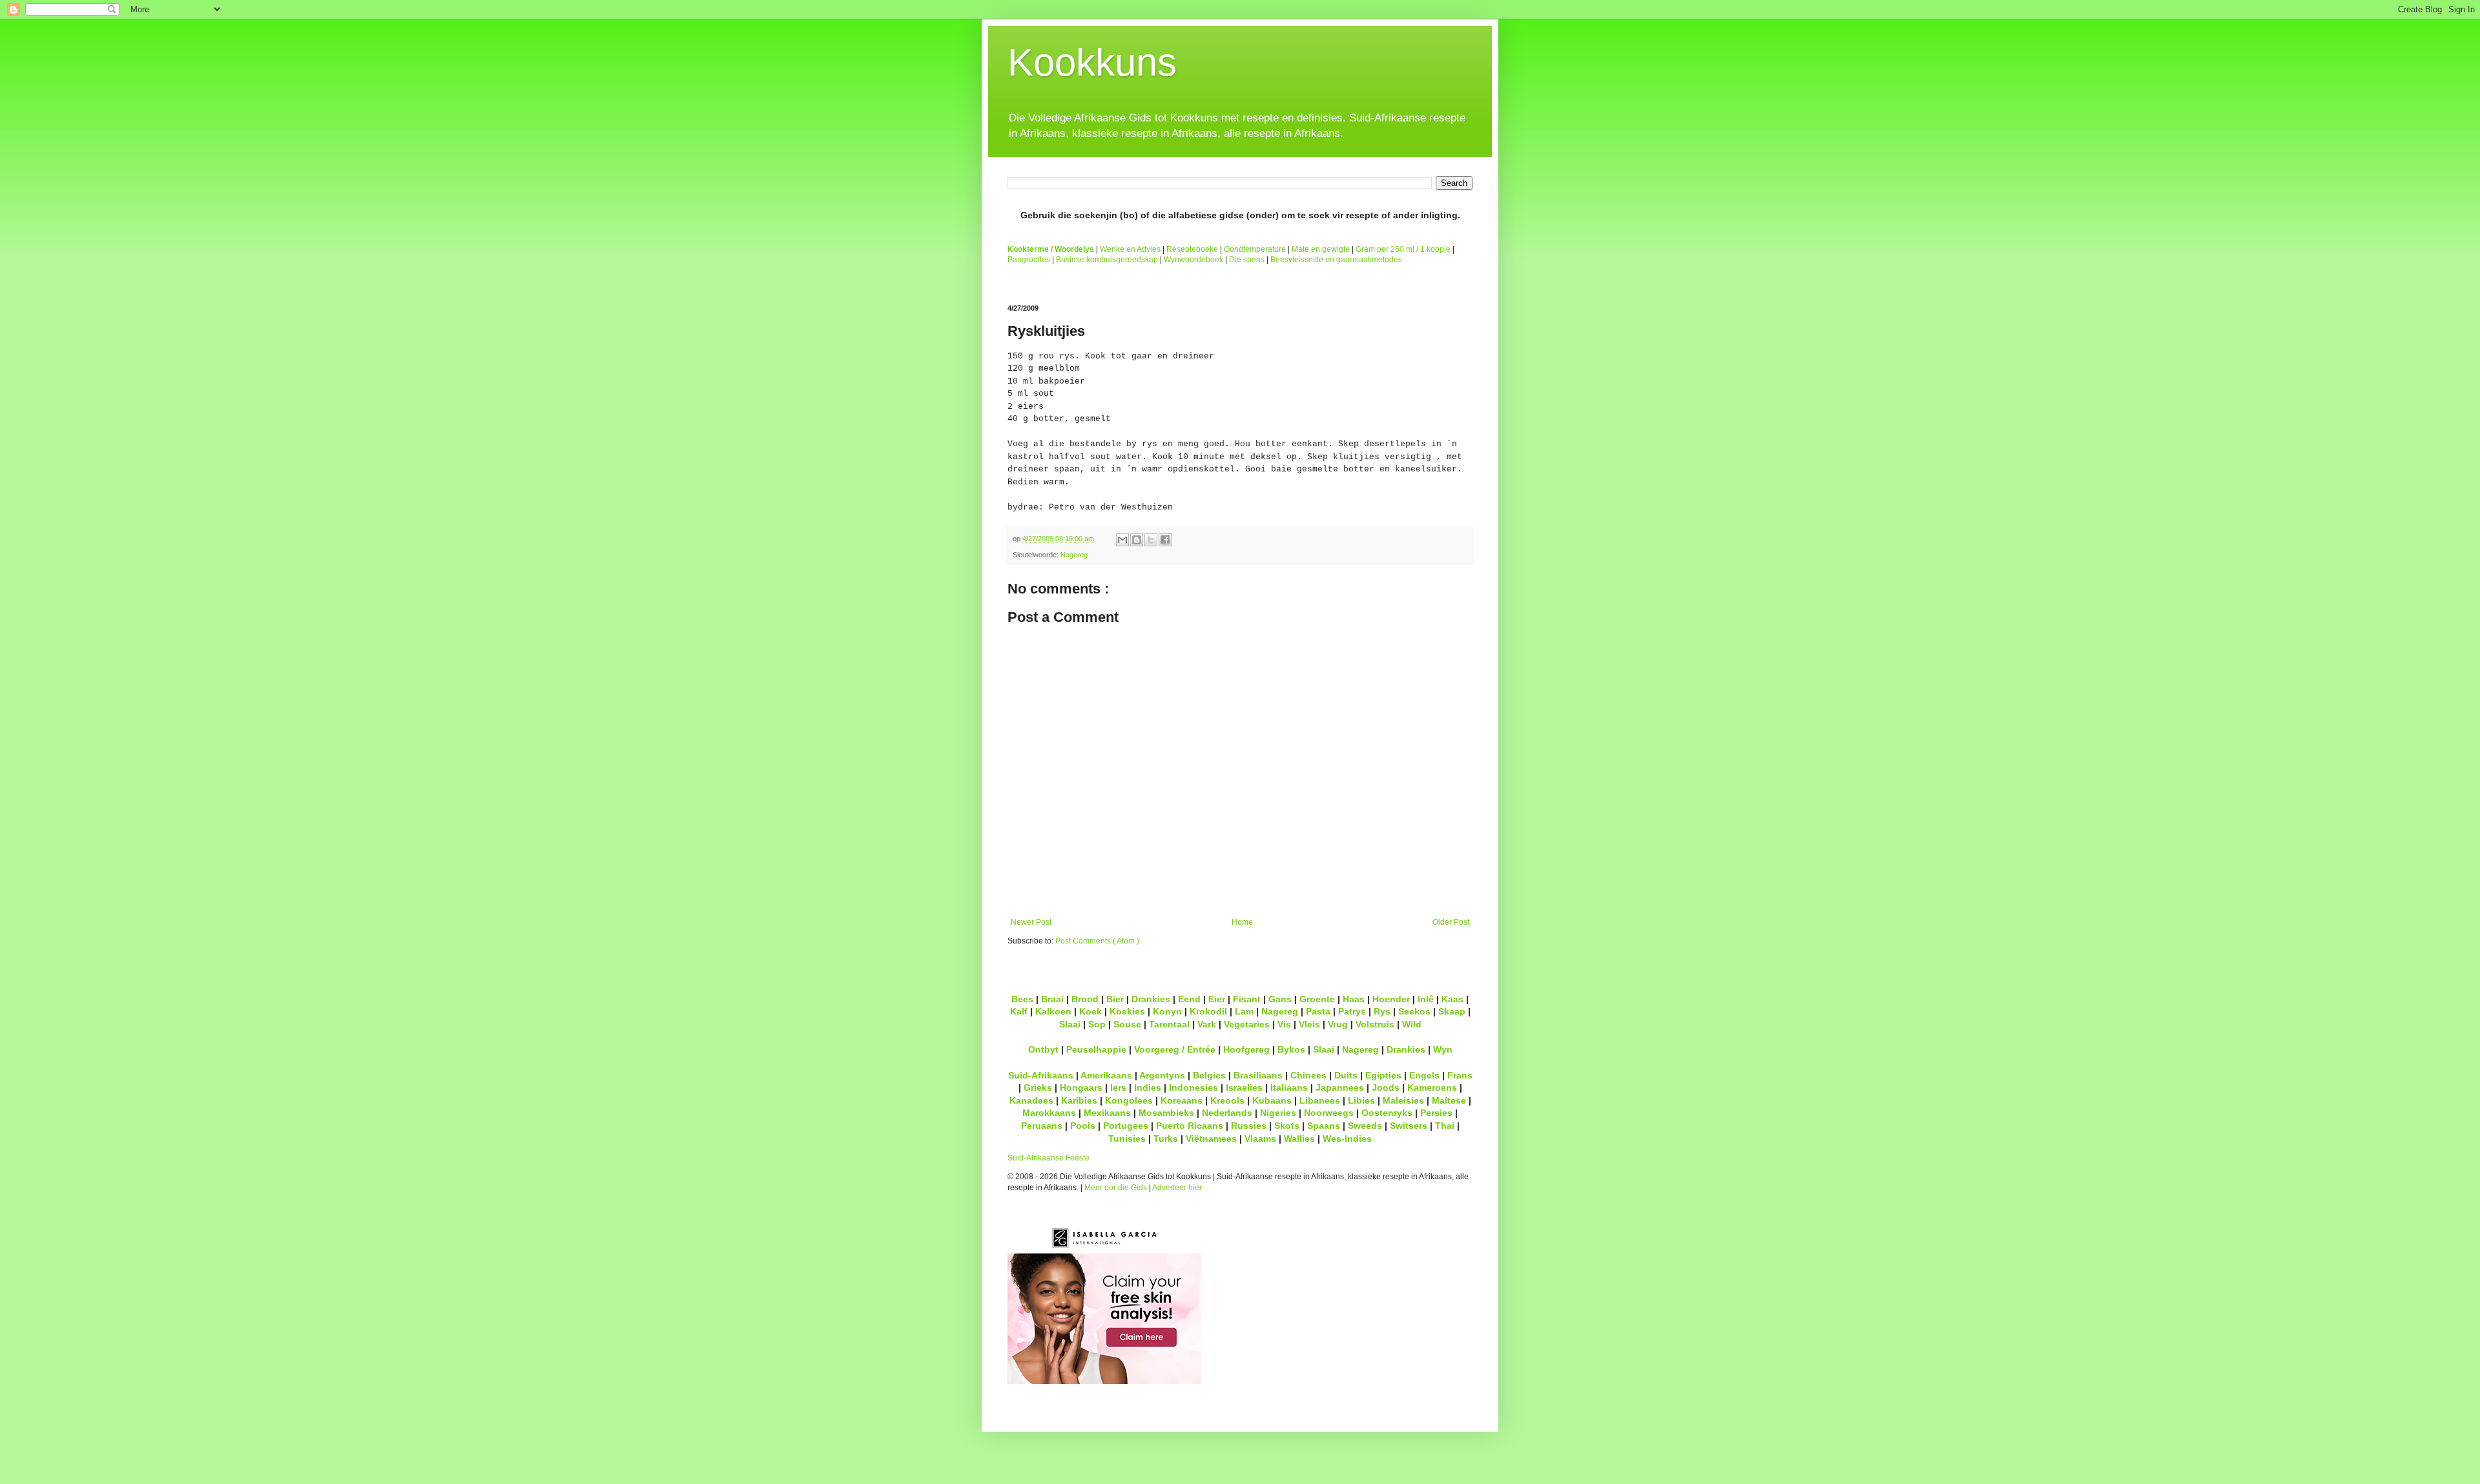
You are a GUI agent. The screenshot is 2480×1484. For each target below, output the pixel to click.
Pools (1083, 1126)
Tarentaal (1169, 1024)
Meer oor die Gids (1116, 1188)
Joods (1386, 1087)
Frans (1460, 1075)
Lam (1244, 1011)
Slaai (1070, 1024)
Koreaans (1182, 1100)
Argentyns (1162, 1075)
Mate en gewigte (1321, 249)
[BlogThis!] (1137, 540)
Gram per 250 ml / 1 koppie (1403, 249)
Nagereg (1074, 555)
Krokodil (1208, 1011)
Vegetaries (1247, 1024)
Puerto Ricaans (1190, 1126)
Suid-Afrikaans (1041, 1075)
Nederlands (1227, 1113)
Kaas (1452, 999)
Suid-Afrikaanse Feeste (1049, 1158)
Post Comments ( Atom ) (1097, 941)
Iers (1118, 1087)
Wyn (1443, 1049)
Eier (1217, 999)
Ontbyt (1043, 1049)
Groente (1317, 999)
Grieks (1038, 1087)
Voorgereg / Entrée (1175, 1049)
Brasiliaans (1258, 1075)
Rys (1382, 1011)
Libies (1361, 1100)
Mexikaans (1107, 1113)
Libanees (1320, 1100)
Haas (1354, 999)
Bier (1115, 999)
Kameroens (1432, 1087)
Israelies (1244, 1087)
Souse (1127, 1024)
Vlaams (1260, 1139)
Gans (1280, 999)
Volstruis (1375, 1024)
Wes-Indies (1347, 1139)
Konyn (1167, 1011)
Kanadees (1031, 1100)
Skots (1287, 1126)
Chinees (1308, 1075)
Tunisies (1127, 1139)
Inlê (1426, 999)
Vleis (1309, 1024)
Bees (1022, 999)
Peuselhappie (1096, 1049)
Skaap (1452, 1011)
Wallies (1299, 1139)
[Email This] (1122, 540)
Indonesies (1193, 1087)
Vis (1284, 1024)
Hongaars (1081, 1087)
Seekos (1414, 1011)
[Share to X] (1151, 540)
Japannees (1340, 1087)
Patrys (1352, 1011)
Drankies (1151, 999)
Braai (1052, 999)
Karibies (1079, 1100)
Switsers (1409, 1126)
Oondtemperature (1255, 249)
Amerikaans (1106, 1075)
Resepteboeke (1192, 249)
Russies (1249, 1126)
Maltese (1449, 1100)
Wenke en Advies (1130, 249)
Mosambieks (1166, 1113)
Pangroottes (1029, 260)
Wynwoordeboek (1193, 260)
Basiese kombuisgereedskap (1107, 260)
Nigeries (1278, 1113)
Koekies (1127, 1011)
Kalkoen (1053, 1011)
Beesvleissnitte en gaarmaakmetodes (1336, 260)
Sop (1097, 1024)
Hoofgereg (1246, 1049)
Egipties (1383, 1075)
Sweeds (1365, 1126)
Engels (1424, 1075)
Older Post (1451, 922)
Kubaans (1272, 1100)
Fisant (1247, 999)
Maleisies (1403, 1100)
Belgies (1209, 1075)
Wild (1412, 1024)
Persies (1436, 1113)
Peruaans (1042, 1126)
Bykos (1291, 1049)
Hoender (1391, 999)
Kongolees (1129, 1100)
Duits (1346, 1075)
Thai (1445, 1126)
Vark (1207, 1024)
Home (1242, 922)
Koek (1090, 1011)
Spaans (1324, 1126)
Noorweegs (1329, 1113)
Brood (1085, 999)
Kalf (1019, 1011)
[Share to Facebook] (1165, 540)
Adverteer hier (1177, 1188)
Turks (1166, 1139)
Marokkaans (1049, 1113)
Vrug (1338, 1024)
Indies (1148, 1087)
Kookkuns (1092, 62)
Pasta (1318, 1011)
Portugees (1126, 1126)
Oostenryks (1387, 1113)
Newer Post (1031, 922)
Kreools (1227, 1100)
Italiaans (1289, 1087)
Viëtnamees (1211, 1139)
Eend (1189, 999)
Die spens (1247, 260)
